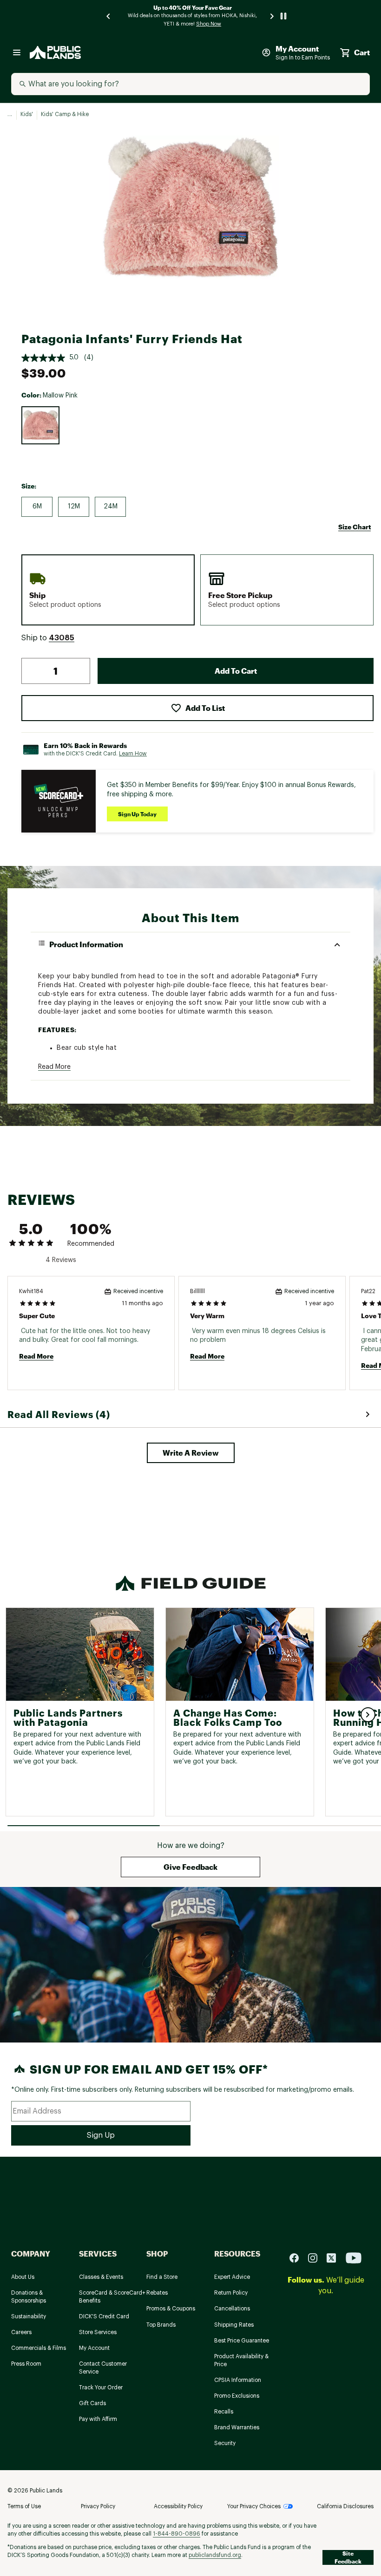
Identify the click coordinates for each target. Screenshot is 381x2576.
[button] (62, 638)
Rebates (157, 2293)
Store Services (98, 2332)
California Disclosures (345, 2506)
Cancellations (232, 2309)
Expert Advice (232, 2277)
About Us (23, 2277)
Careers (21, 2332)
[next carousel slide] (272, 16)
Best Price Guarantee (242, 2341)
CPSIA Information (238, 2380)
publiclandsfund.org (215, 2555)
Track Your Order (101, 2387)
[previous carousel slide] (109, 16)
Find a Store (162, 2277)
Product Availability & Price (241, 2360)
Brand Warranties (237, 2427)
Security (225, 2443)
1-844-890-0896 (177, 2534)
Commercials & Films (39, 2348)
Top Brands (161, 2325)
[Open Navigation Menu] (17, 52)
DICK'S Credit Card (104, 2316)
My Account (94, 2348)
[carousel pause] (283, 16)
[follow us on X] (335, 2258)
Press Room (26, 2364)
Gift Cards (92, 2403)
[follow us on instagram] (316, 2258)
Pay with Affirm (98, 2419)
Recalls (224, 2412)
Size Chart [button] (355, 527)
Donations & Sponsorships (29, 2297)
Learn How (133, 754)
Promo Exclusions (237, 2396)
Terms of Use (24, 2506)
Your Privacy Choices (254, 2506)
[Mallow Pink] (40, 425)
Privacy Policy (98, 2506)
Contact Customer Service (103, 2368)
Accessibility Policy (178, 2506)
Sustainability (29, 2316)
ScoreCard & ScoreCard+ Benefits (112, 2297)
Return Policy (231, 2293)
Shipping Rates (234, 2325)
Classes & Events (101, 2277)
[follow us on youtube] (354, 2258)
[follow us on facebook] (298, 2258)
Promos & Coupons (171, 2309)
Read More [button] (54, 1067)
